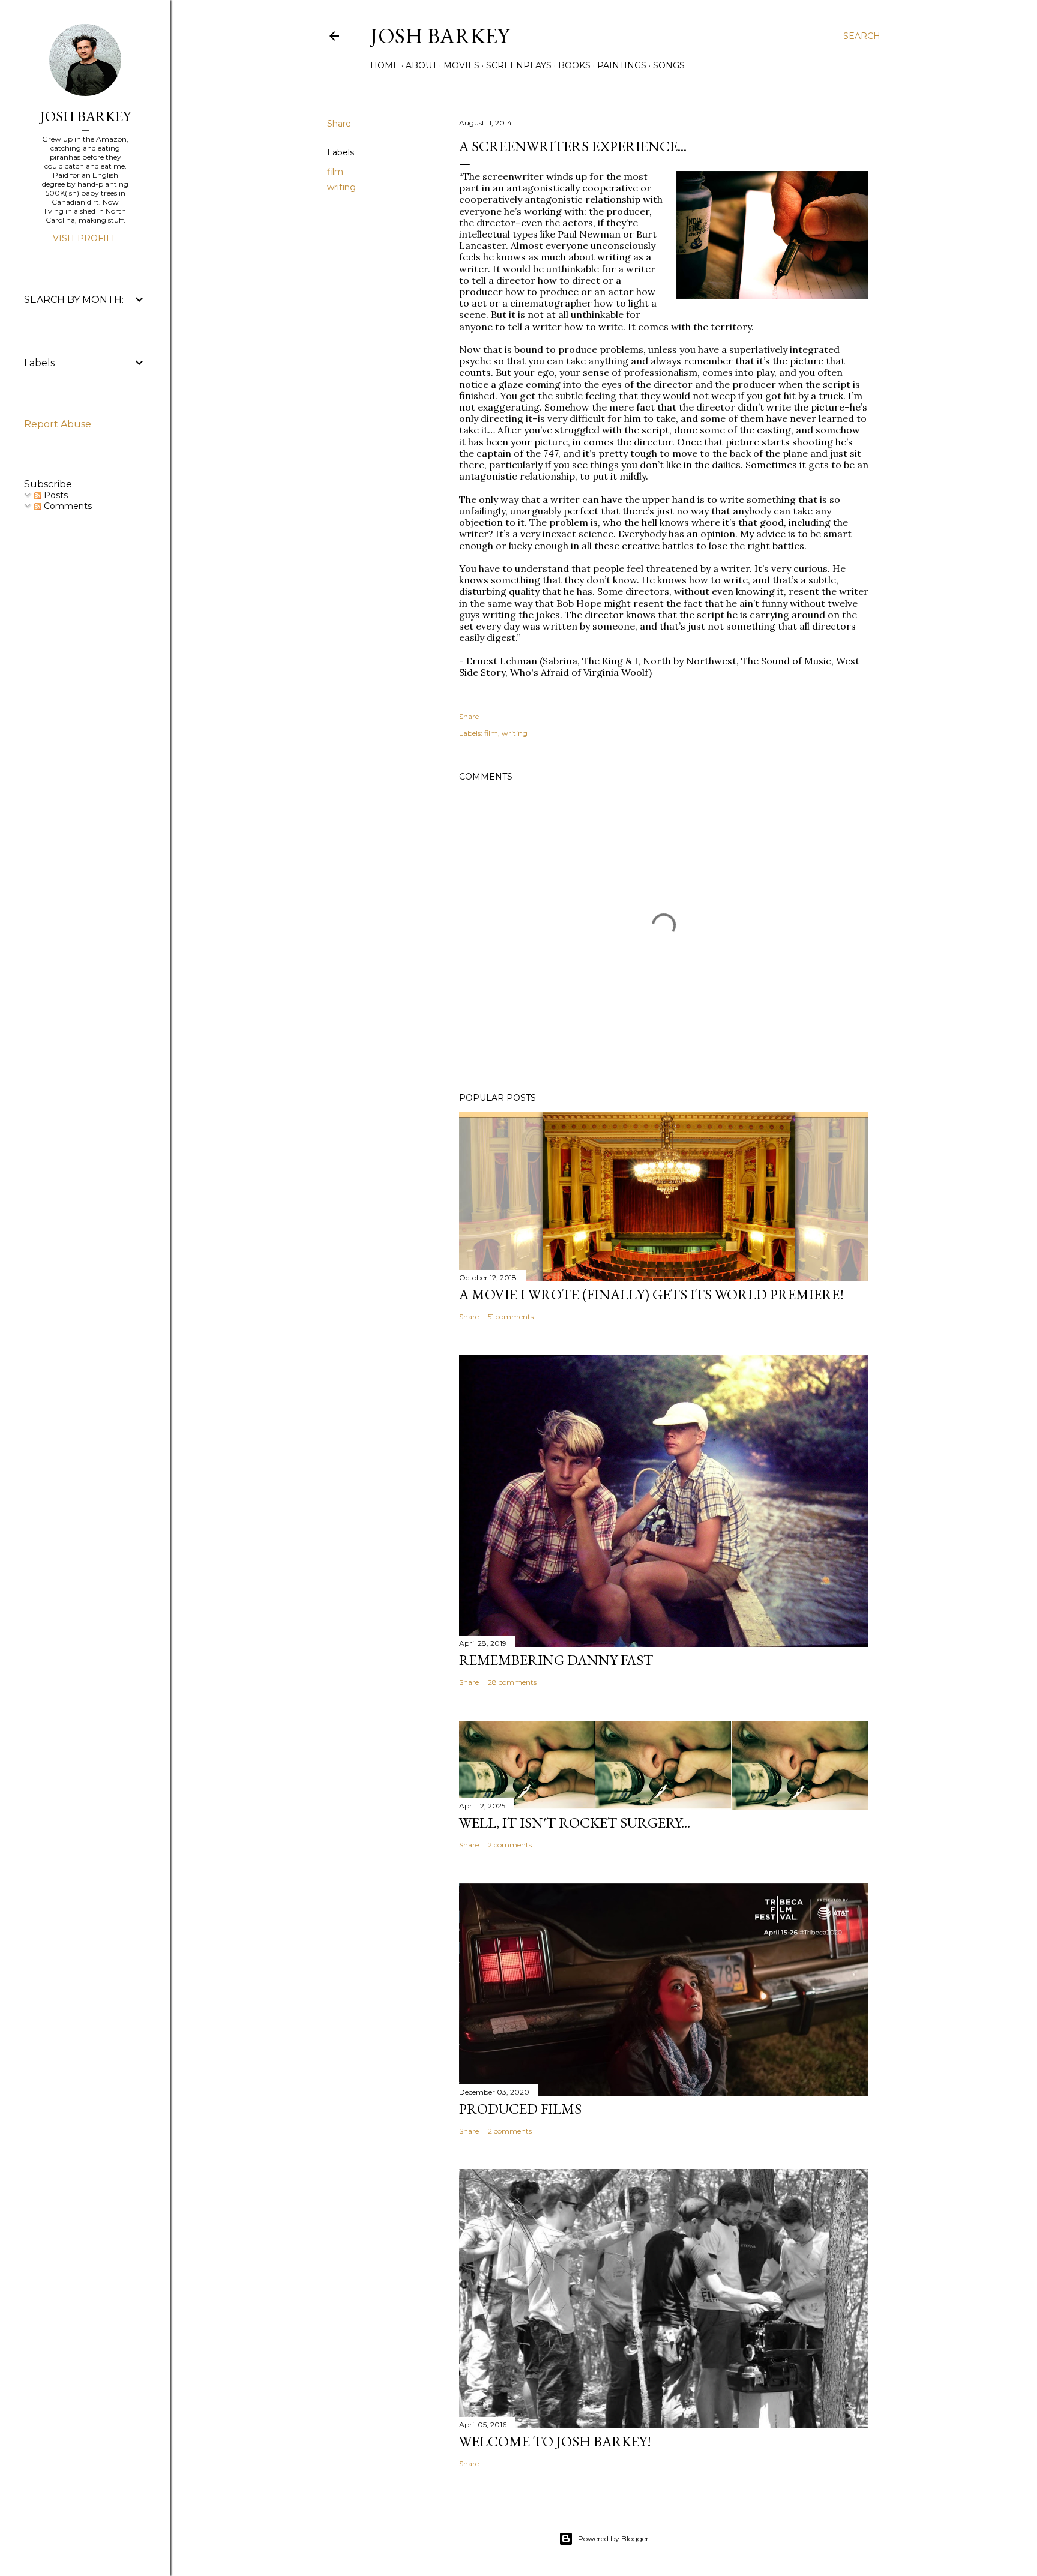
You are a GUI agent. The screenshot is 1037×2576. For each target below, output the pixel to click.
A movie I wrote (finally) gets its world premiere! (651, 1294)
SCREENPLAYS (519, 65)
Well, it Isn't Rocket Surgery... (575, 1822)
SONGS (669, 65)
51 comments (511, 1317)
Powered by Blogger (613, 2538)
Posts (55, 495)
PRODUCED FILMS (520, 2109)
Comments (67, 506)
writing (341, 187)
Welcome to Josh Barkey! (555, 2441)
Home (385, 65)
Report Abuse (58, 424)
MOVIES (461, 65)
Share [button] (339, 124)
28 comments (512, 1682)
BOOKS (574, 65)
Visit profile (85, 238)
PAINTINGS (622, 65)
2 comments (510, 1845)
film (335, 172)
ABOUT (421, 65)
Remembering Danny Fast (556, 1660)
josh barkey (440, 36)
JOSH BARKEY (86, 116)
